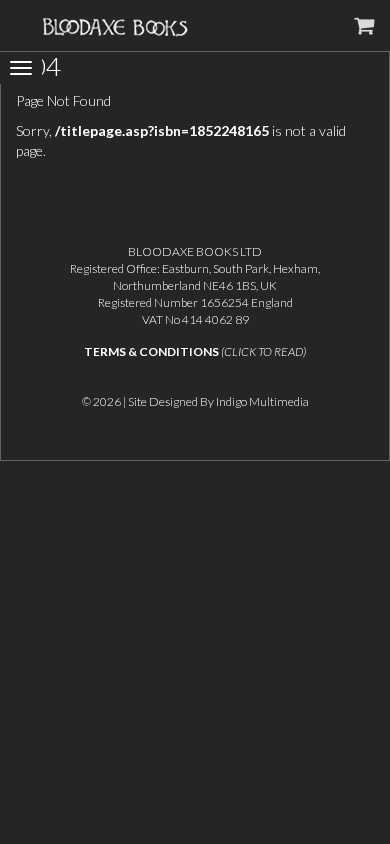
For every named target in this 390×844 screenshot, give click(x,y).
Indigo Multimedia (262, 401)
